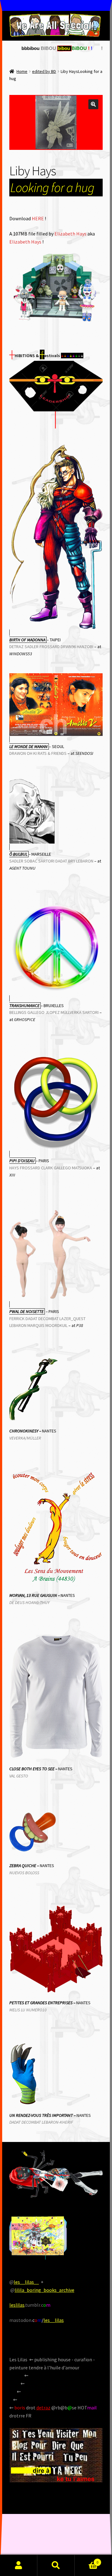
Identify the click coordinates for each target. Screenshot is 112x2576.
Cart (86, 2560)
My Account (19, 2565)
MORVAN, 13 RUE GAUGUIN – (35, 1595)
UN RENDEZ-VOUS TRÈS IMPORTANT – (42, 2115)
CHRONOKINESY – (25, 1431)
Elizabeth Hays (70, 234)
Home (22, 71)
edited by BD (44, 71)
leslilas (17, 2305)
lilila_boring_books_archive (44, 2290)
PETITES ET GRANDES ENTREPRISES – (42, 2003)
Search (56, 2565)
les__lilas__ (26, 2282)
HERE (38, 218)
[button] (93, 104)
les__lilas (54, 2320)
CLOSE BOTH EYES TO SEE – (34, 1769)
